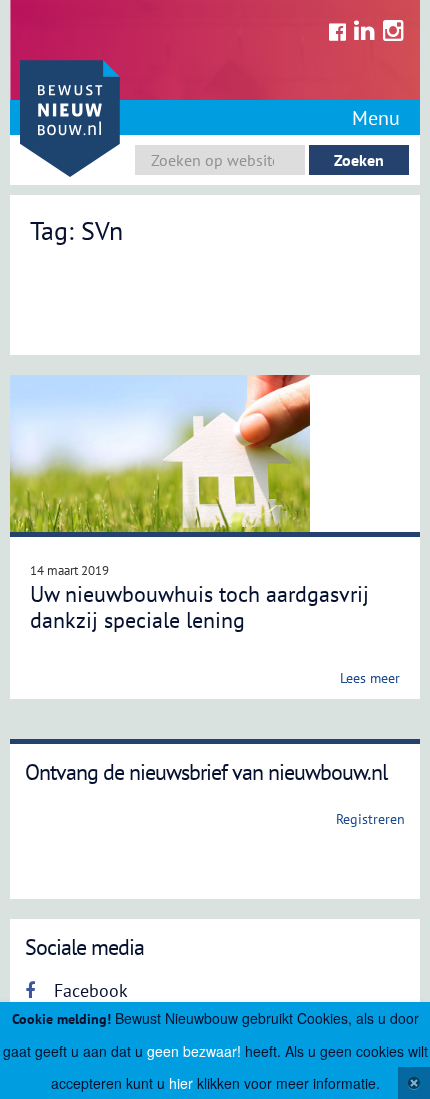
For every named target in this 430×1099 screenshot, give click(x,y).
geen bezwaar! (194, 1051)
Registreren (370, 819)
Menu (376, 118)
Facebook (88, 990)
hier (181, 1083)
